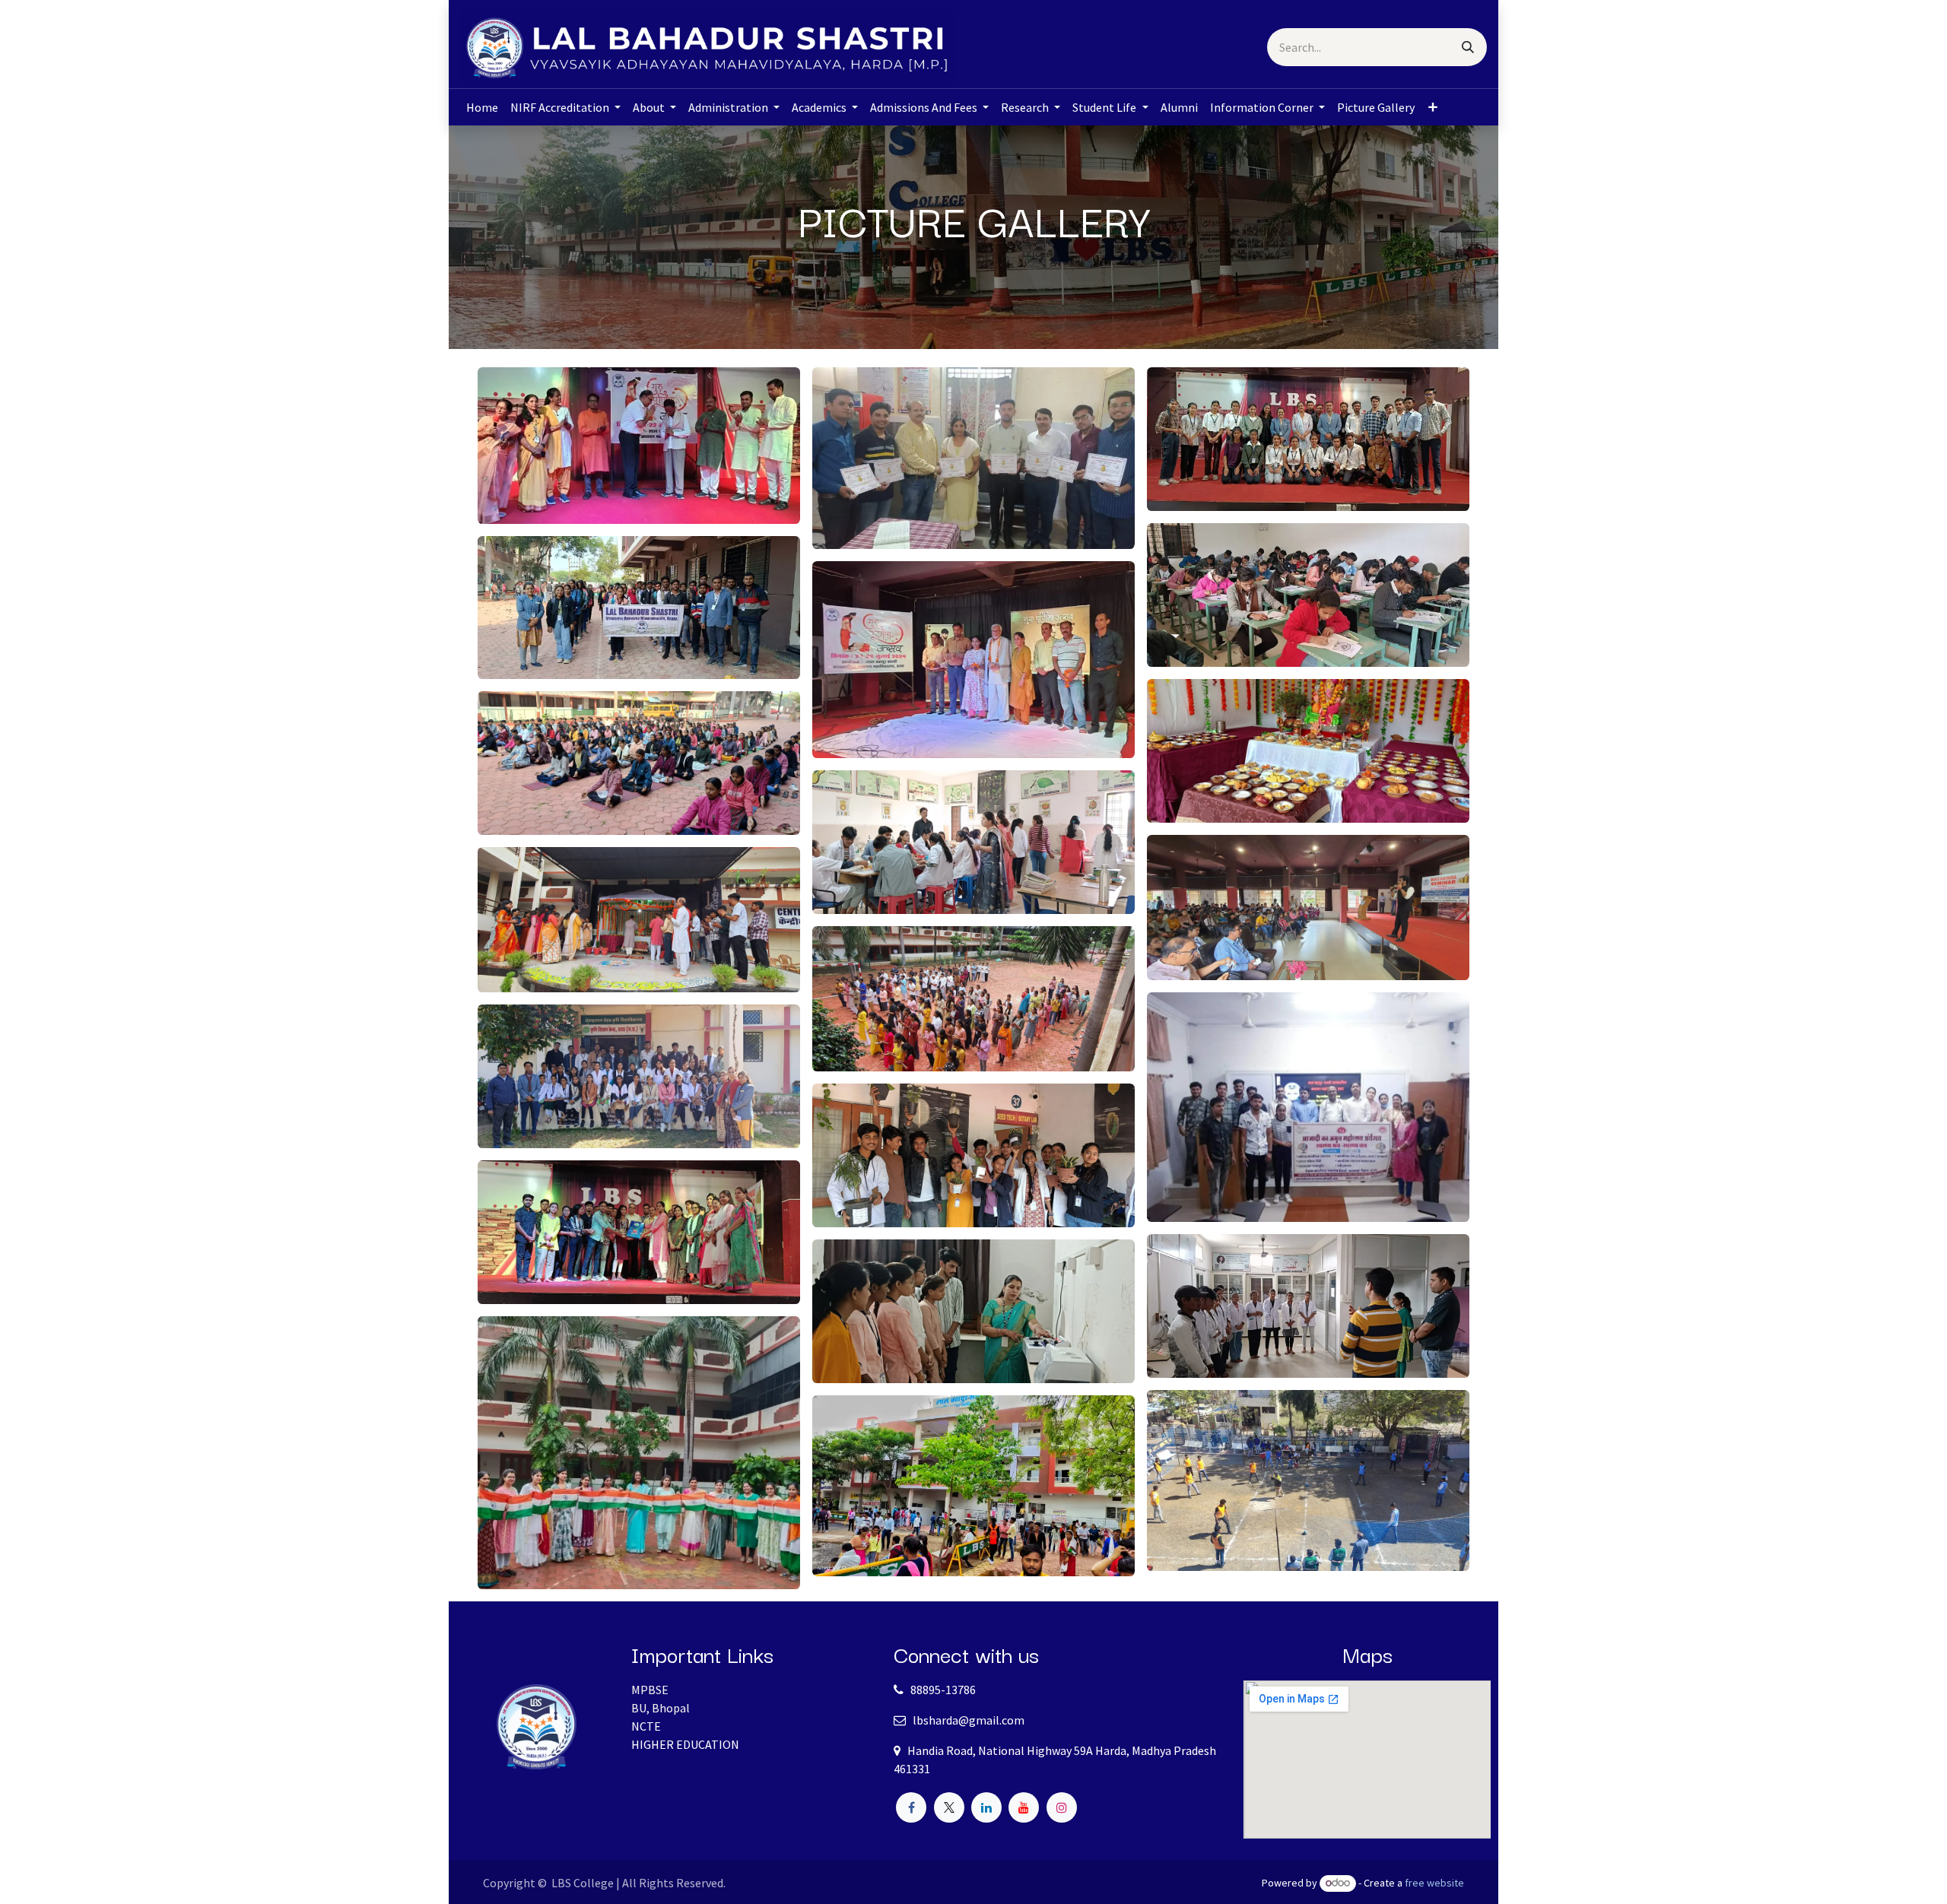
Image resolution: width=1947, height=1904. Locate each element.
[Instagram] (1062, 1807)
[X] (949, 1807)
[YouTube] (1024, 1807)
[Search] (1468, 47)
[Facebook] (911, 1807)
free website (1434, 1883)
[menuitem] (482, 107)
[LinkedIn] (986, 1807)
